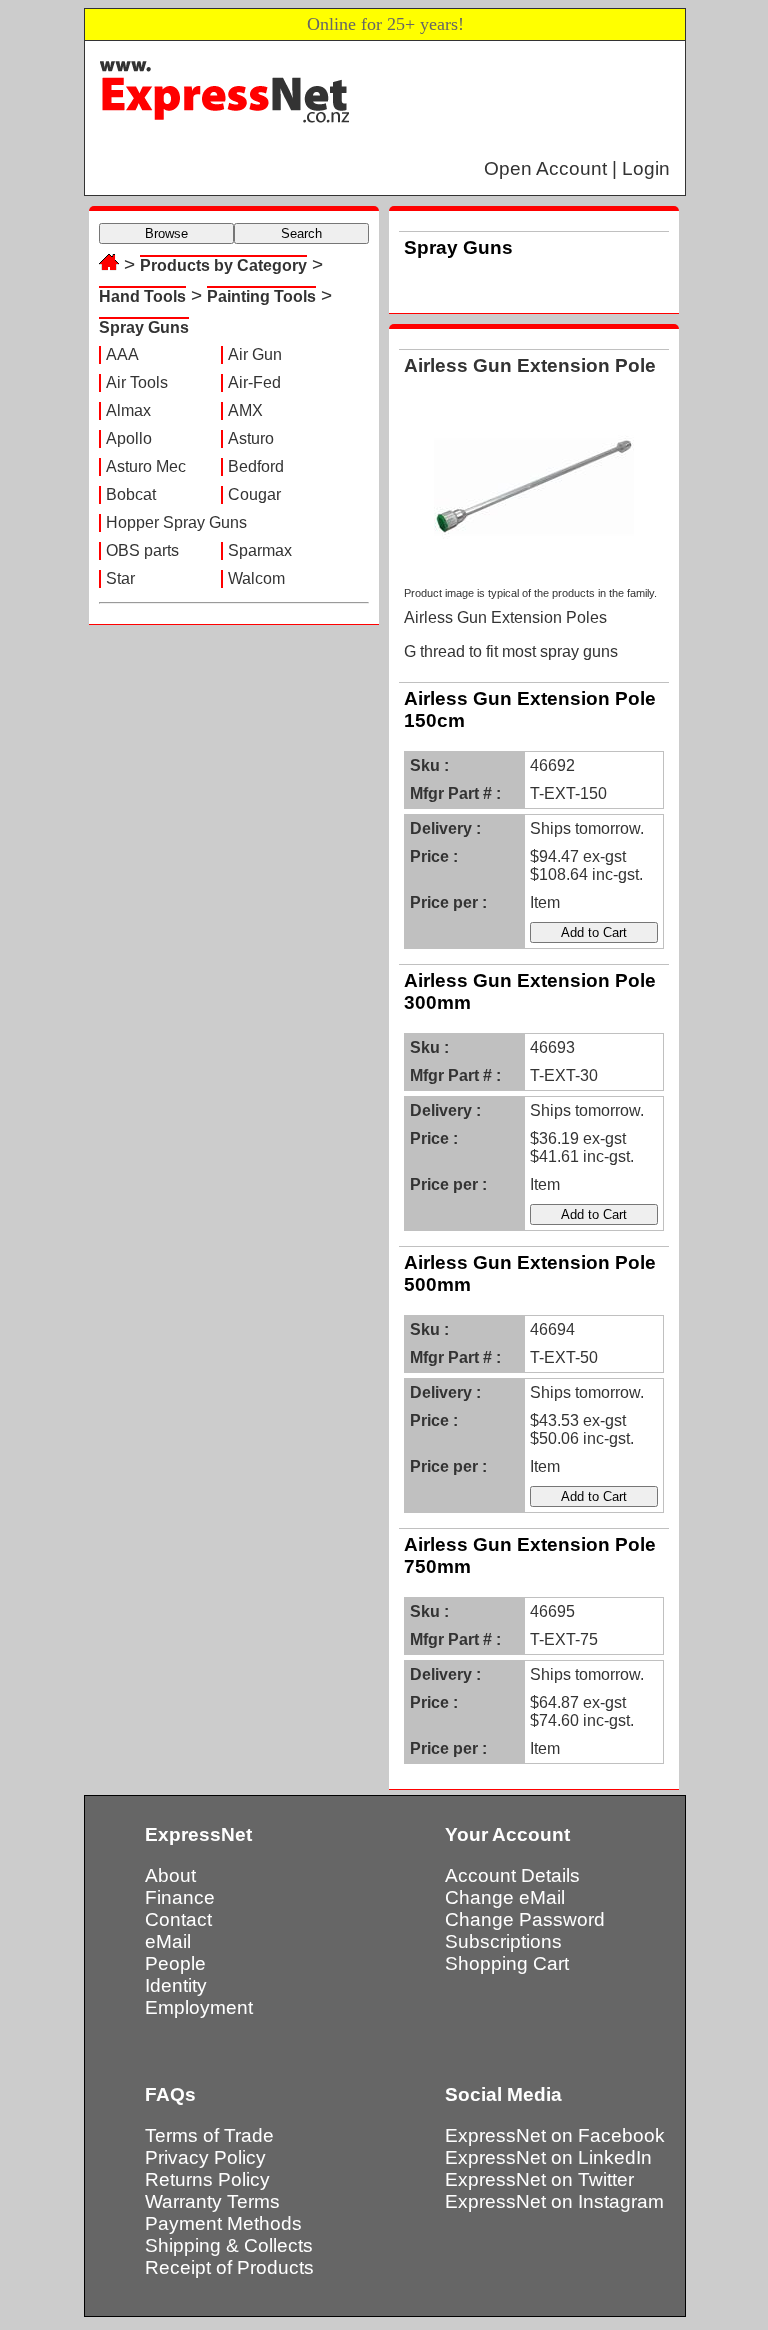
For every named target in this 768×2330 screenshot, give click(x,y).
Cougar (254, 494)
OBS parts (142, 550)
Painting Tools (261, 296)
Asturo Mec (146, 466)
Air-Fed (254, 382)
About (170, 1875)
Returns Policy (207, 2179)
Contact (178, 1919)
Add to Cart (594, 932)
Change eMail (505, 1897)
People (175, 1963)
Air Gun (255, 354)
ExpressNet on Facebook (555, 2135)
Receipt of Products (229, 2267)
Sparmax (260, 550)
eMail (168, 1941)
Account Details (512, 1875)
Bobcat (131, 494)
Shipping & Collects (229, 2245)
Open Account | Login (577, 168)
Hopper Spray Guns (176, 522)
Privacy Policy (205, 2157)
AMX (245, 410)
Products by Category (223, 265)
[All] (109, 264)
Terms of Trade (209, 2135)
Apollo (129, 438)
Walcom (256, 578)
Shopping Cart (507, 1963)
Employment (199, 2007)
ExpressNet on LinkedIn (548, 2157)
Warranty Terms (212, 2201)
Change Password (525, 1919)
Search (301, 233)
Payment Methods (223, 2223)
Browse (166, 233)
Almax (128, 410)
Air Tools (137, 382)
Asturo (251, 438)
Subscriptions (503, 1941)
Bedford (256, 466)
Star (120, 578)
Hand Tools (142, 296)
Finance (180, 1897)
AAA (122, 354)
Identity (176, 1985)
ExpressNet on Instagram (554, 2201)
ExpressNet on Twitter (539, 2179)
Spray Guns (144, 327)
